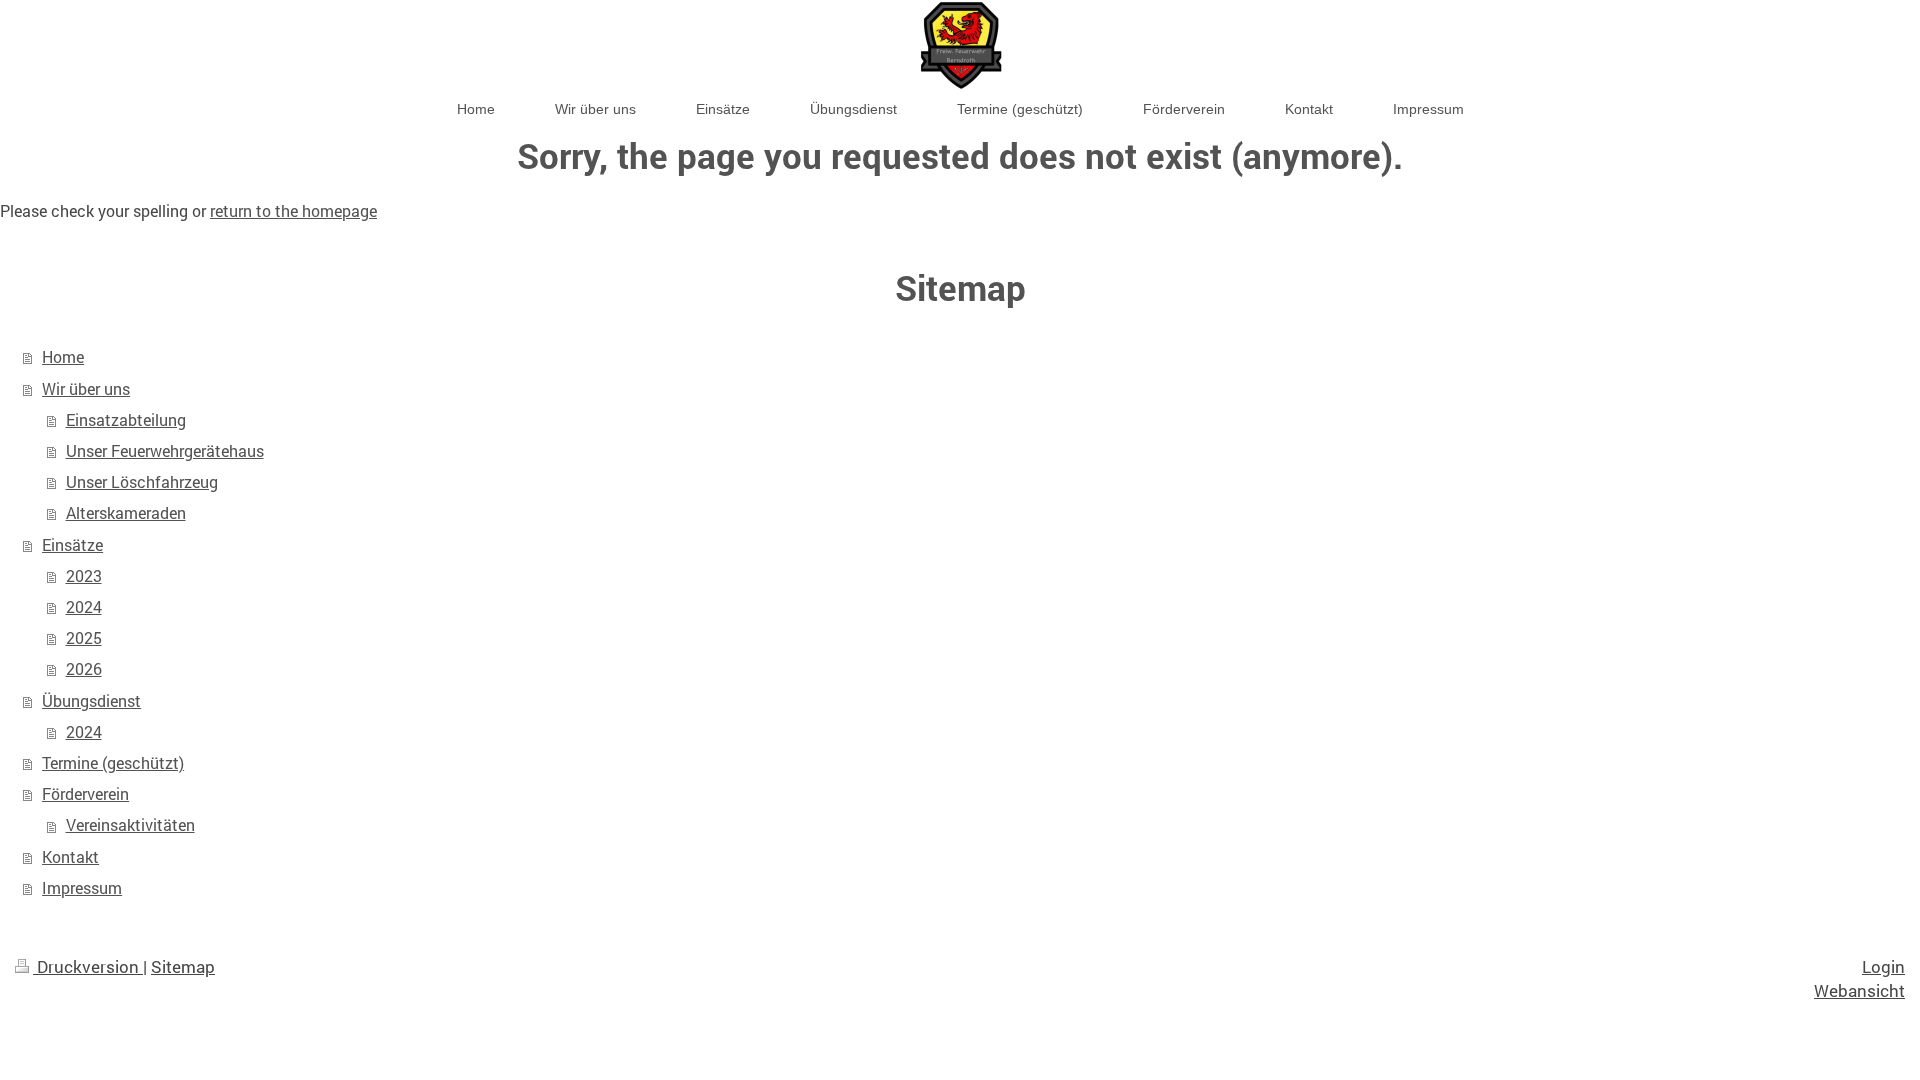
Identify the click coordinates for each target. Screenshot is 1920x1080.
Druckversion (88, 966)
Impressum (82, 888)
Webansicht (1859, 990)
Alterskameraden (126, 513)
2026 (84, 669)
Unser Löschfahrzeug (142, 482)
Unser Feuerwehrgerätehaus (165, 451)
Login (1883, 966)
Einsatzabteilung (126, 420)
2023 (84, 576)
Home (63, 357)
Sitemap (183, 966)
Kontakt (70, 857)
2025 (84, 638)
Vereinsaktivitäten (130, 825)
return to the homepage (293, 211)
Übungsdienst (91, 701)
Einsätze (72, 545)
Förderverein (85, 794)
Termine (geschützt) (113, 763)
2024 (84, 607)
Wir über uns (86, 389)
